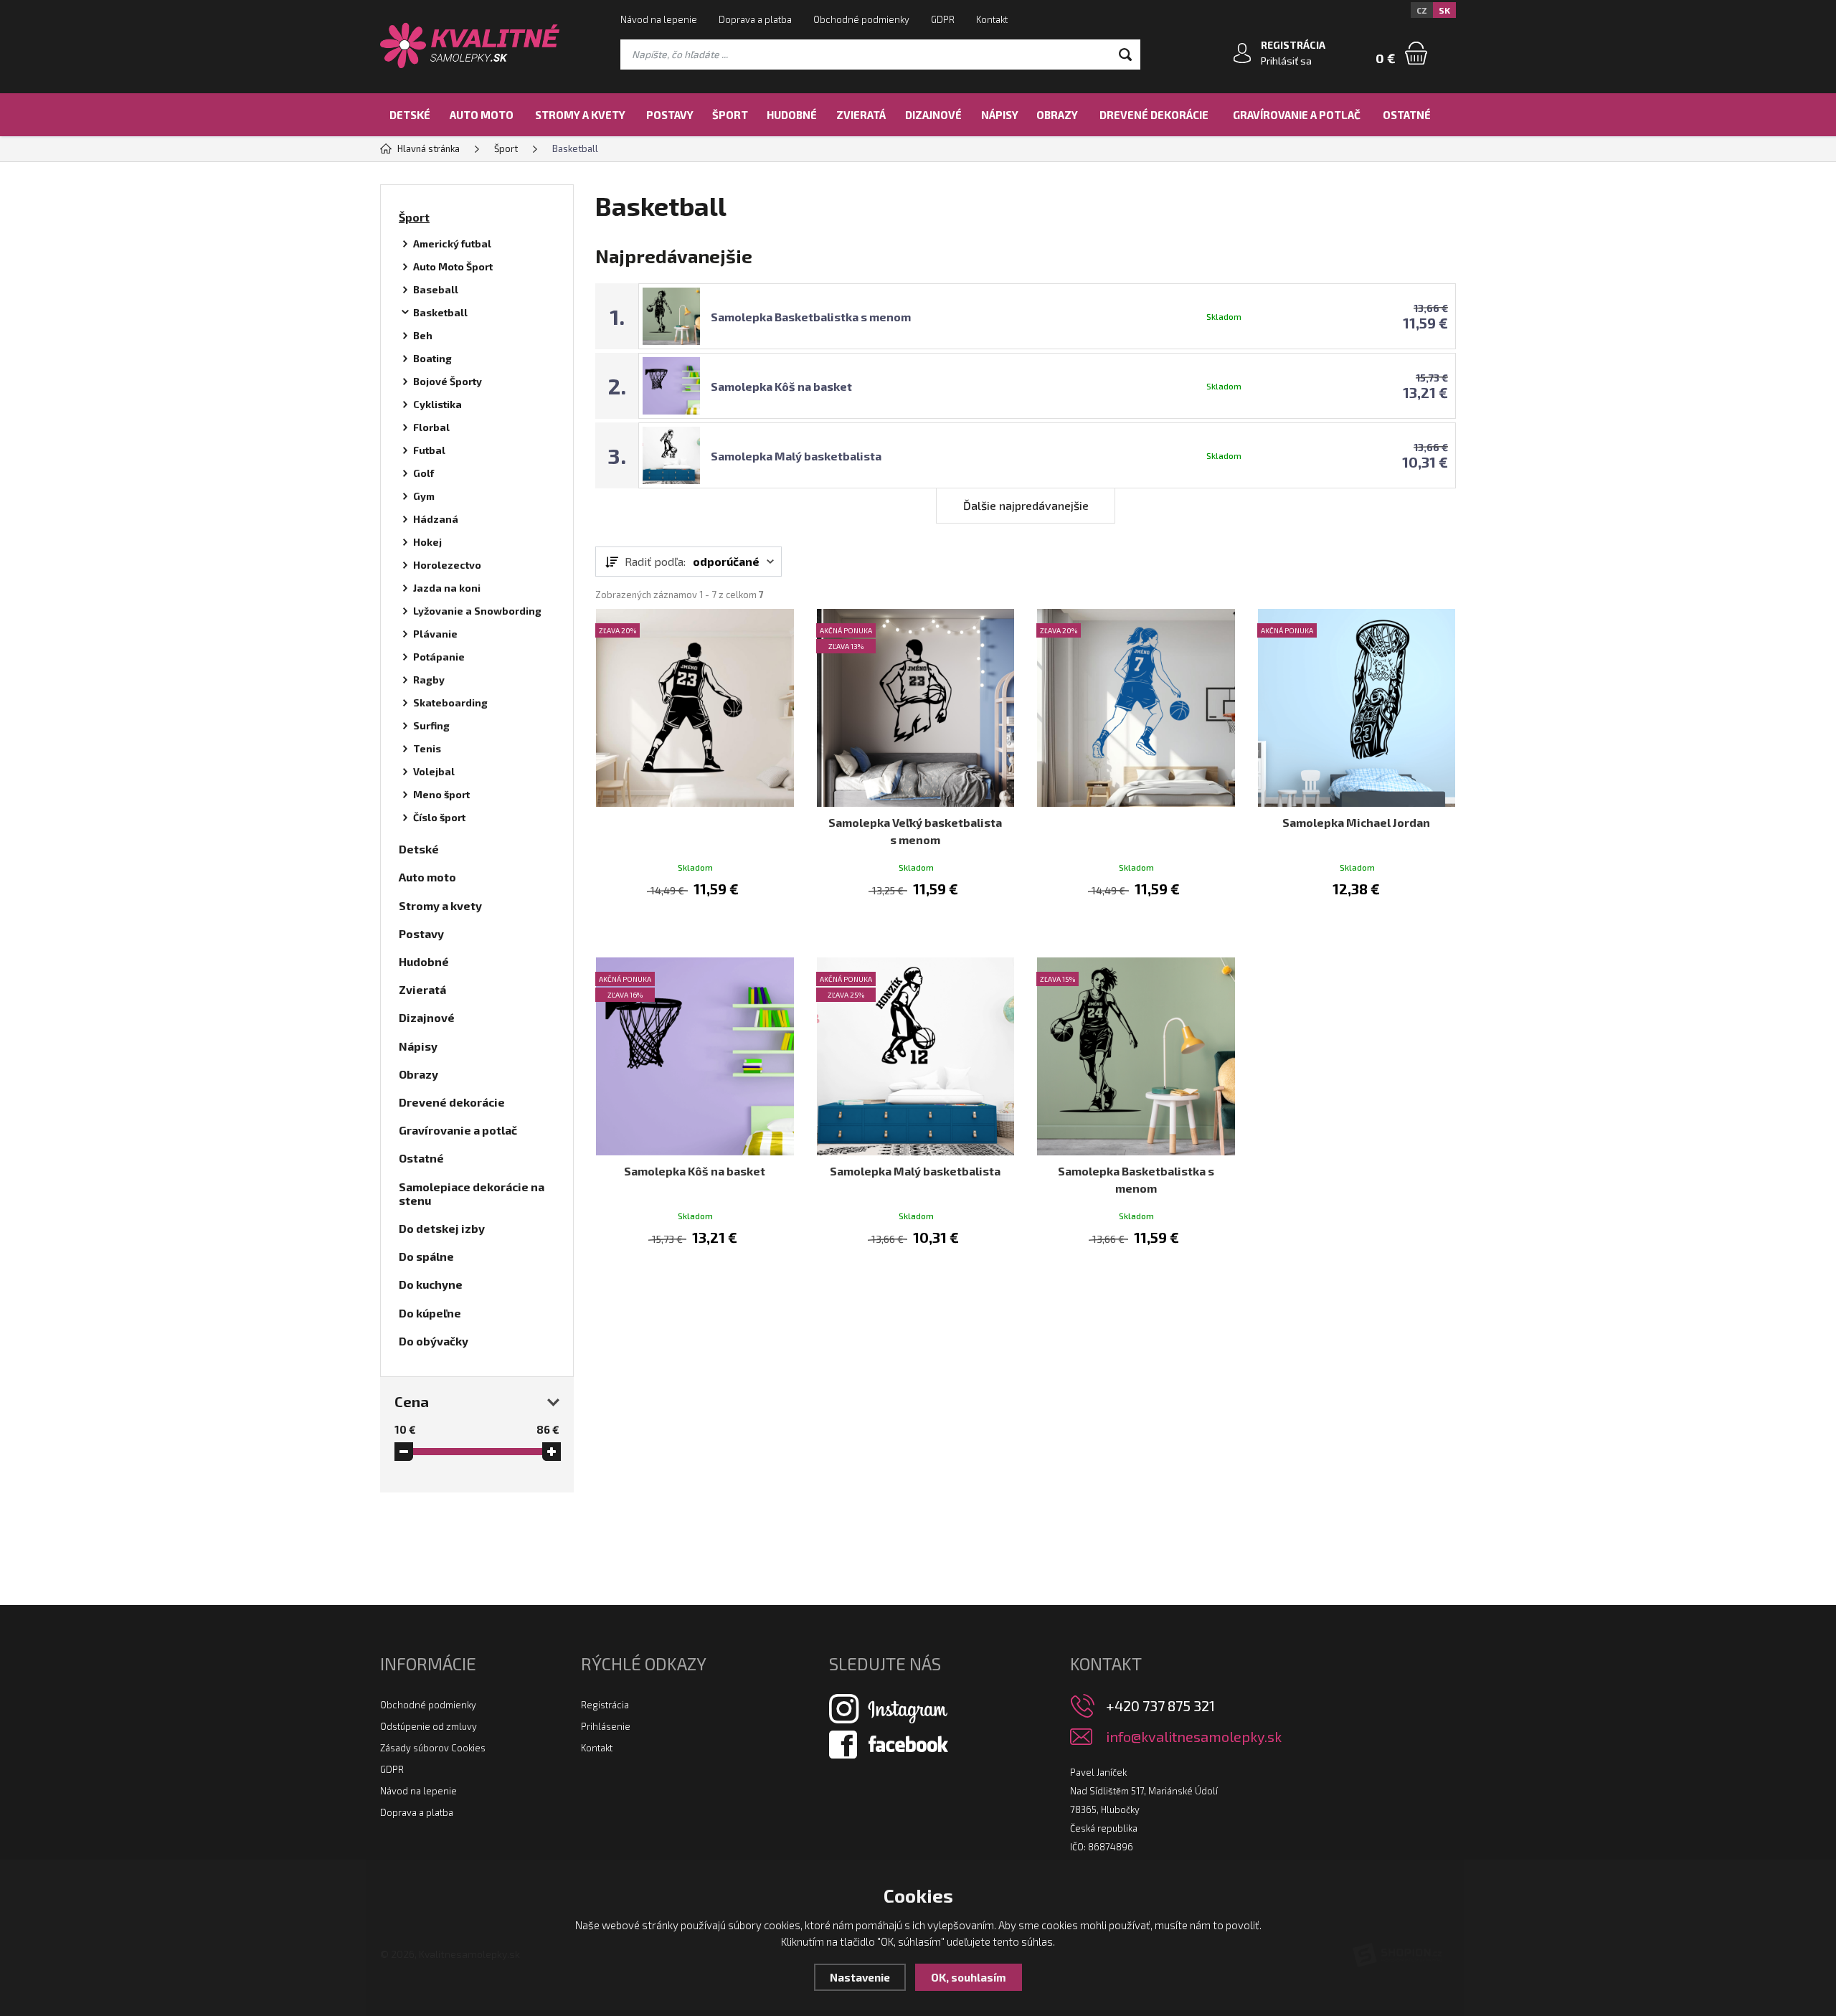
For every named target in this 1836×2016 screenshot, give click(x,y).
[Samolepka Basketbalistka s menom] (1136, 1056)
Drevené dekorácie (1154, 115)
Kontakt (992, 19)
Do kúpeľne (430, 1313)
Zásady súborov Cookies (433, 1748)
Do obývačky (434, 1341)
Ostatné (1407, 115)
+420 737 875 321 (1160, 1705)
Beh (423, 335)
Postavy (670, 115)
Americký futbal (452, 243)
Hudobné (792, 115)
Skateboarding (450, 702)
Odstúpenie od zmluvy (429, 1726)
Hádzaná (436, 519)
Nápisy (1000, 115)
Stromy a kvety (580, 115)
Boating (432, 358)
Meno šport (441, 794)
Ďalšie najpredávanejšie (1026, 505)
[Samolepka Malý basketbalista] (916, 1056)
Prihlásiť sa (1286, 61)
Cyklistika (437, 404)
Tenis (427, 748)
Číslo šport (439, 817)
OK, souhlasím (969, 1977)
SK (1444, 10)
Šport (730, 115)
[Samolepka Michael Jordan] (1357, 708)
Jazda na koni (447, 588)
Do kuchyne (431, 1284)
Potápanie (439, 657)
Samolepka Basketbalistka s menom (811, 317)
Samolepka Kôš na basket (781, 386)
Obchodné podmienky (861, 19)
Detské (410, 115)
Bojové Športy (448, 381)
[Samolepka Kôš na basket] (695, 1056)
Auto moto (482, 115)
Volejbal (434, 771)
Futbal (429, 450)
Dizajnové (933, 115)
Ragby (429, 680)
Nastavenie (860, 1977)
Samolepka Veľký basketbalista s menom (915, 831)
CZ (1422, 10)
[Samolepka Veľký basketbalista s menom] (916, 708)
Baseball (436, 289)
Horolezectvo (447, 565)
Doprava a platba (755, 19)
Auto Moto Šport (453, 266)
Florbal (431, 427)
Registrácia (605, 1705)
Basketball (440, 312)
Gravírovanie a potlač (1297, 115)
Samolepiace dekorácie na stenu (472, 1193)
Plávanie (435, 634)
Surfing (431, 725)
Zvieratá (861, 115)
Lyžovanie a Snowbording (477, 611)
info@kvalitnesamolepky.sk (1194, 1737)
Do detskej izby (442, 1228)
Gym (424, 496)
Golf (423, 473)
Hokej (427, 542)
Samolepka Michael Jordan (1356, 822)
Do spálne (426, 1256)
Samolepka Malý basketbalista (796, 456)
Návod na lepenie (659, 19)
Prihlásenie (606, 1726)
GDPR (943, 19)
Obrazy (1057, 115)
